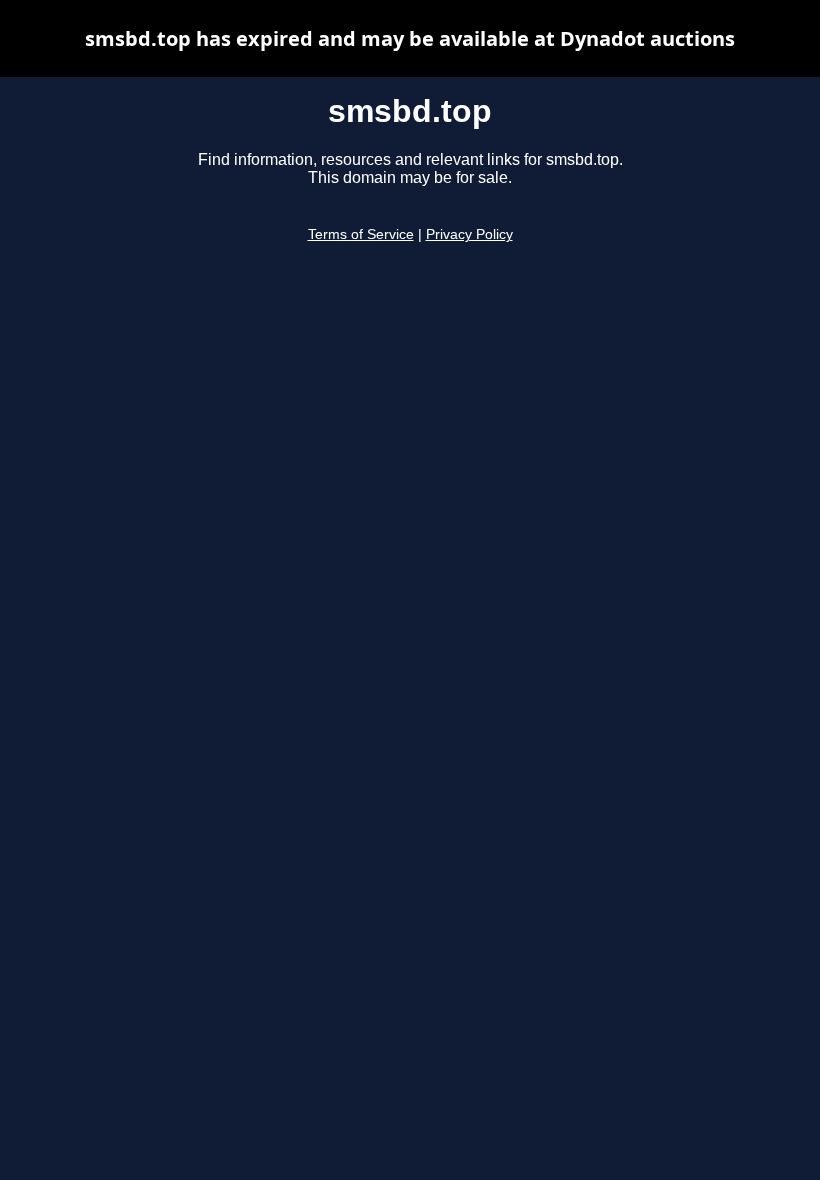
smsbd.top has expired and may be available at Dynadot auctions (410, 38)
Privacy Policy (469, 234)
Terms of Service (361, 234)
